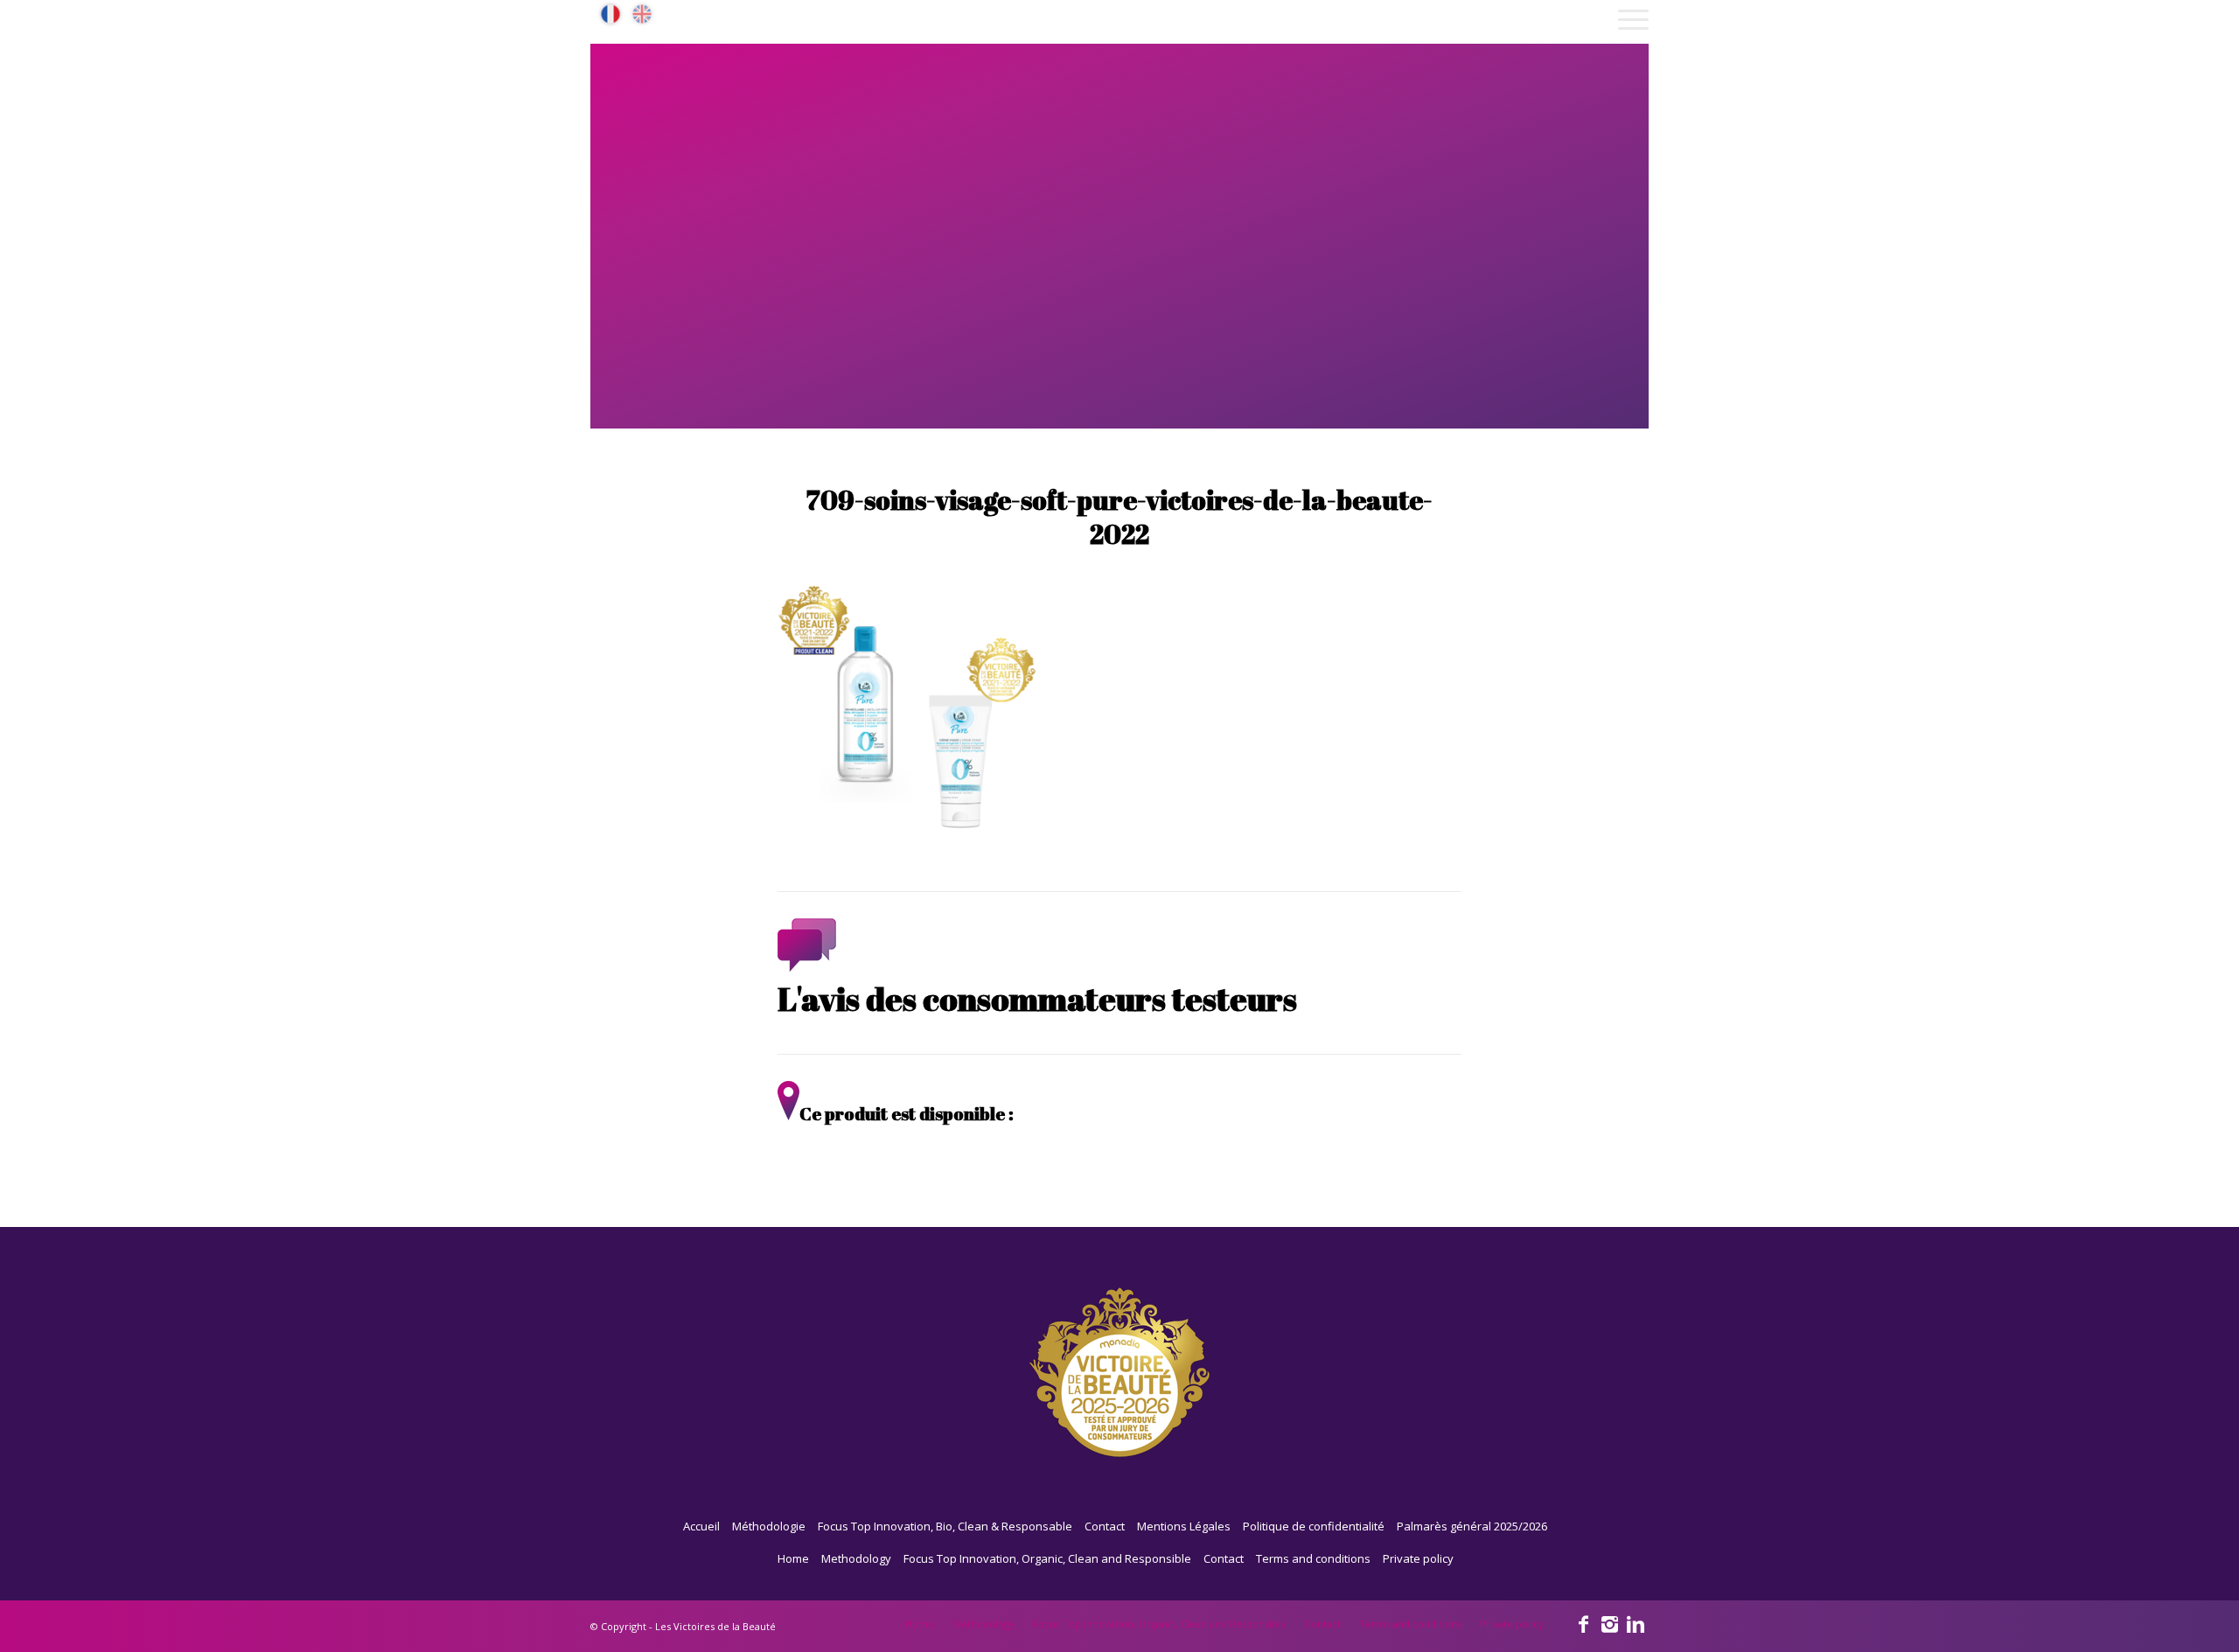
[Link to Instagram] (1609, 1623)
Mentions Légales (1184, 1526)
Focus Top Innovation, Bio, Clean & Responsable (945, 1526)
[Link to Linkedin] (1636, 1623)
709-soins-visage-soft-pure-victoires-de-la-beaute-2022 (1119, 517)
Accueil (701, 1526)
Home (793, 1558)
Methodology (856, 1558)
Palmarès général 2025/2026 (1472, 1526)
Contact (1105, 1526)
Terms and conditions (1313, 1558)
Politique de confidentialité (1314, 1526)
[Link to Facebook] (1583, 1623)
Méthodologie (769, 1526)
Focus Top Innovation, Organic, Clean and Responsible (1047, 1558)
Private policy (1418, 1558)
